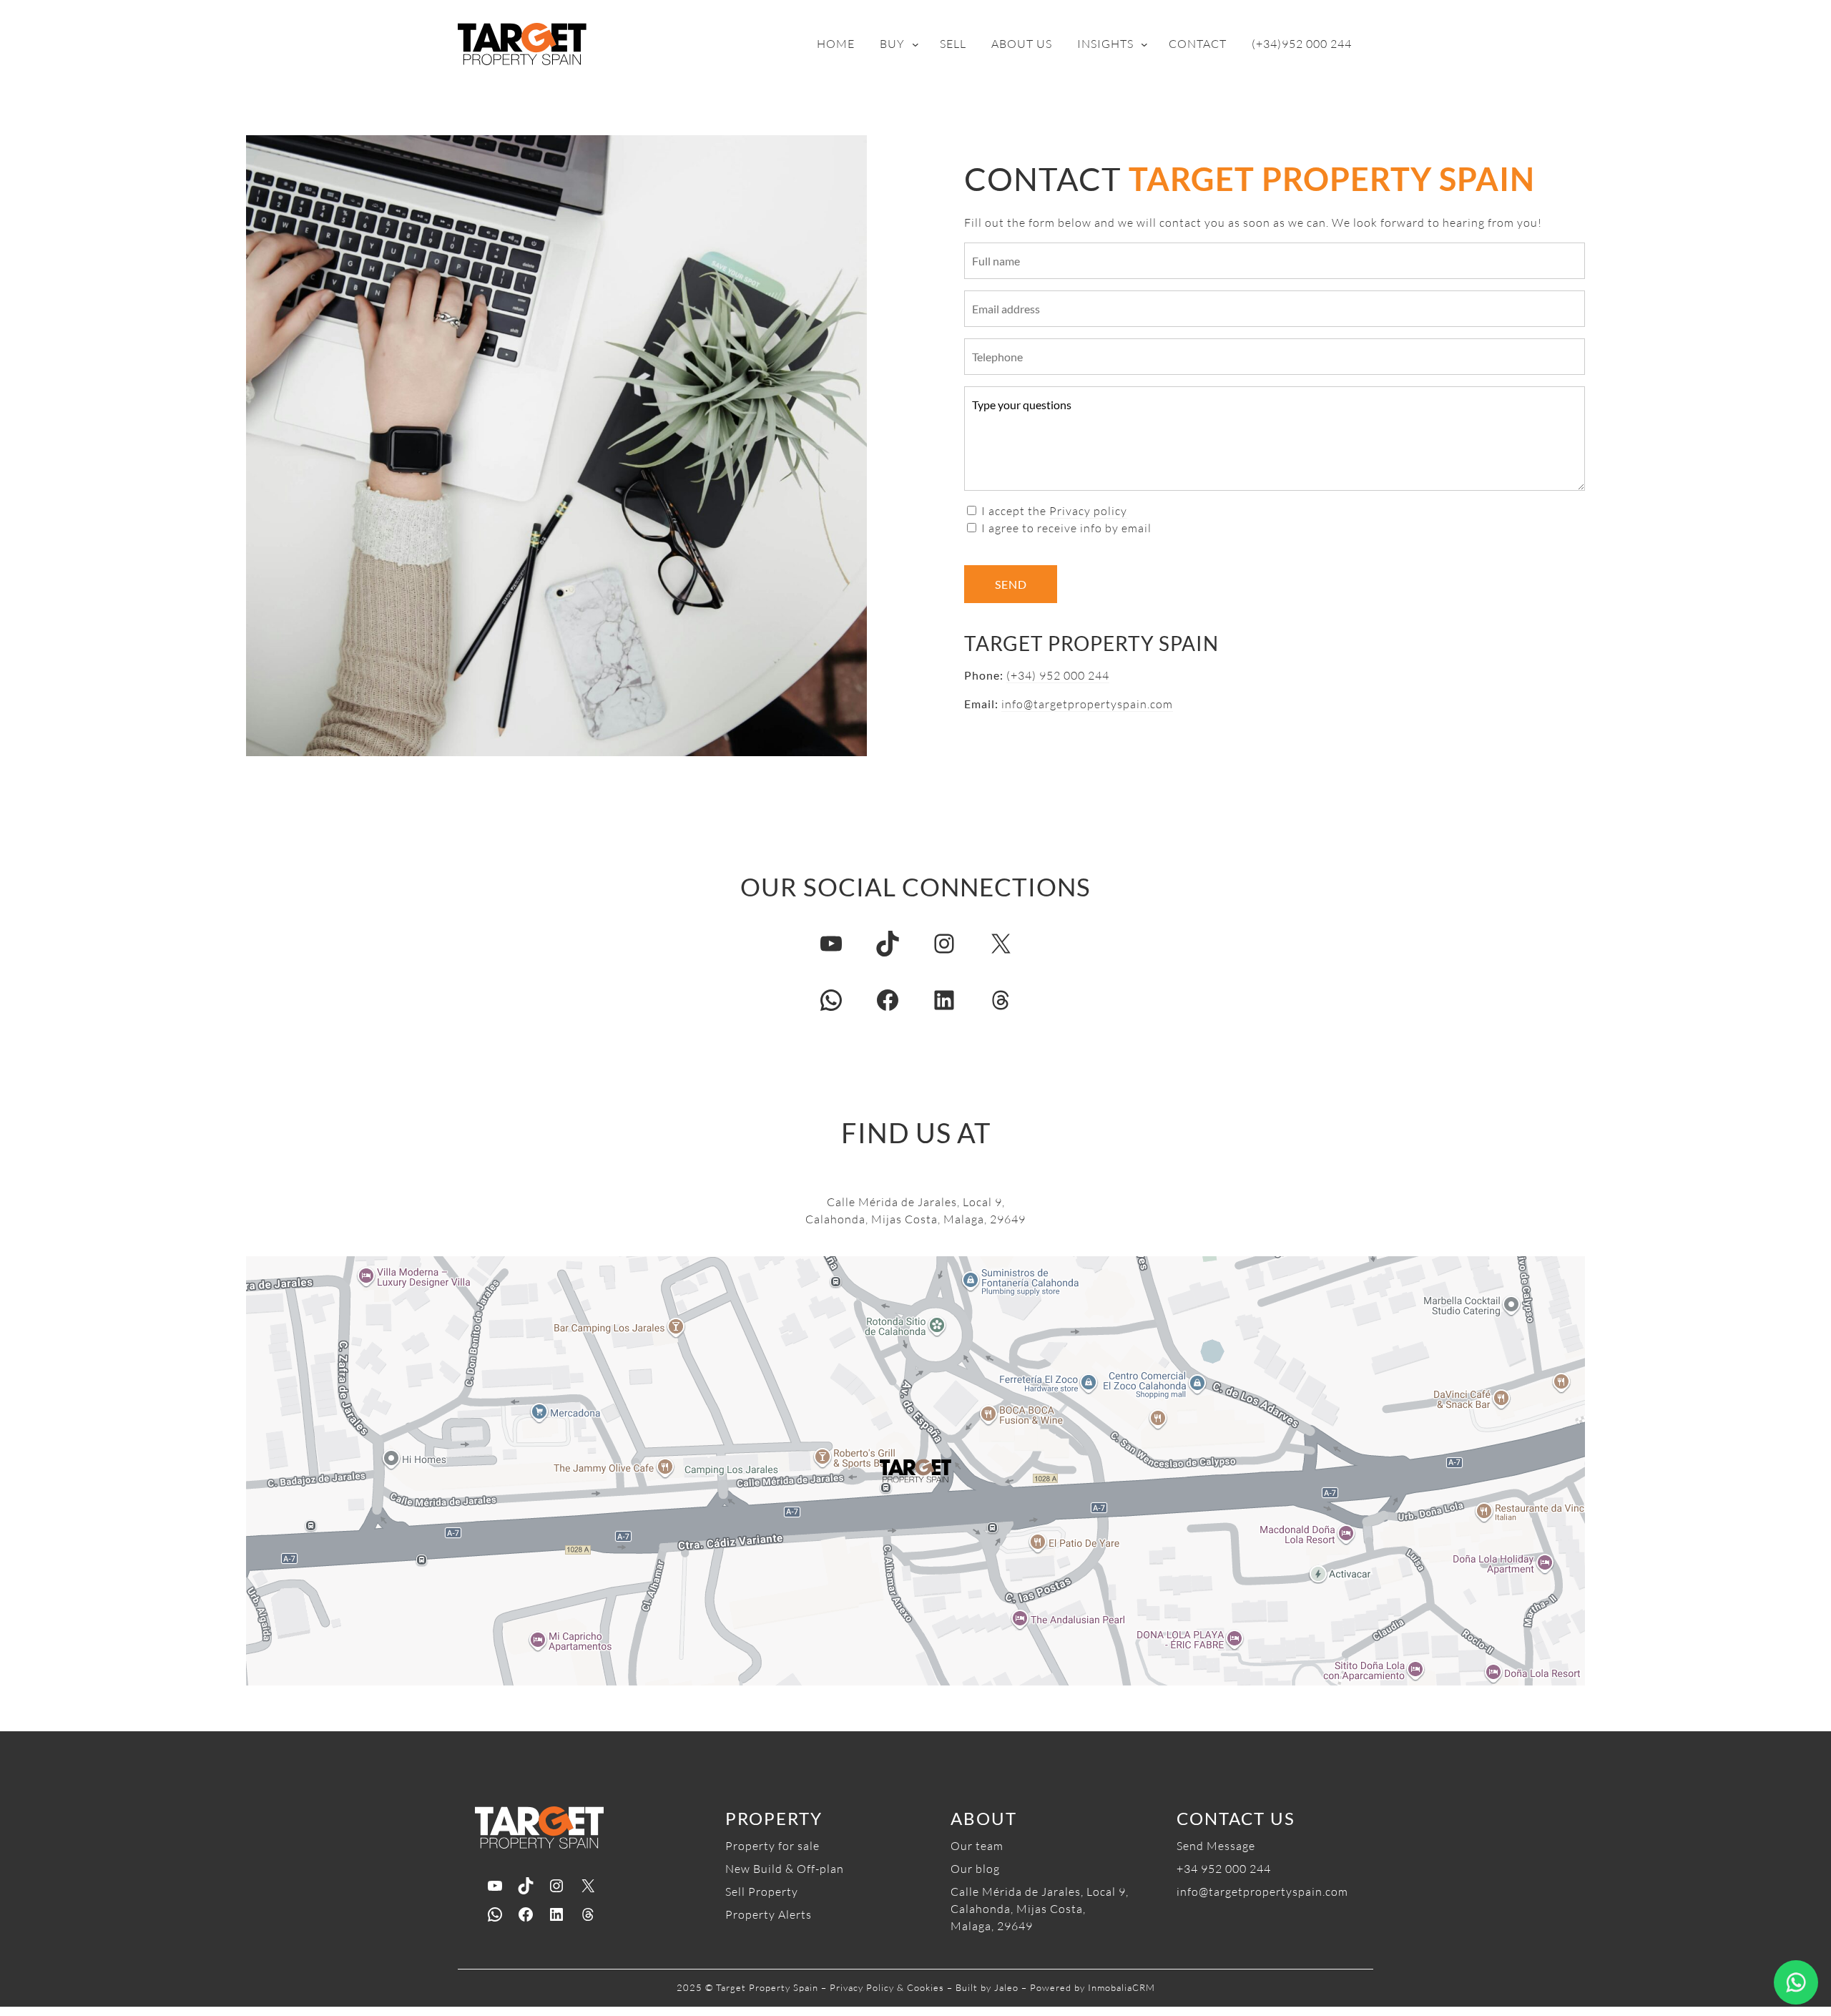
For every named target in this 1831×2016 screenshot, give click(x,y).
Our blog (975, 1869)
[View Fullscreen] (265, 1276)
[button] (915, 1471)
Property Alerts (769, 1914)
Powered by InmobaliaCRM (1093, 1987)
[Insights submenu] (1144, 44)
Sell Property (762, 1892)
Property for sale (772, 1846)
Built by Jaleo (987, 1987)
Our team (977, 1846)
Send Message (1216, 1846)
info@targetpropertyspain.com (1087, 704)
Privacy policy (1088, 511)
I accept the (1054, 511)
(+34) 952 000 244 (1058, 675)
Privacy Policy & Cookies (887, 1987)
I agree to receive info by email (1066, 528)
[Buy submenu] (915, 44)
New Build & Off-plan (785, 1869)
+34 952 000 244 (1224, 1869)
